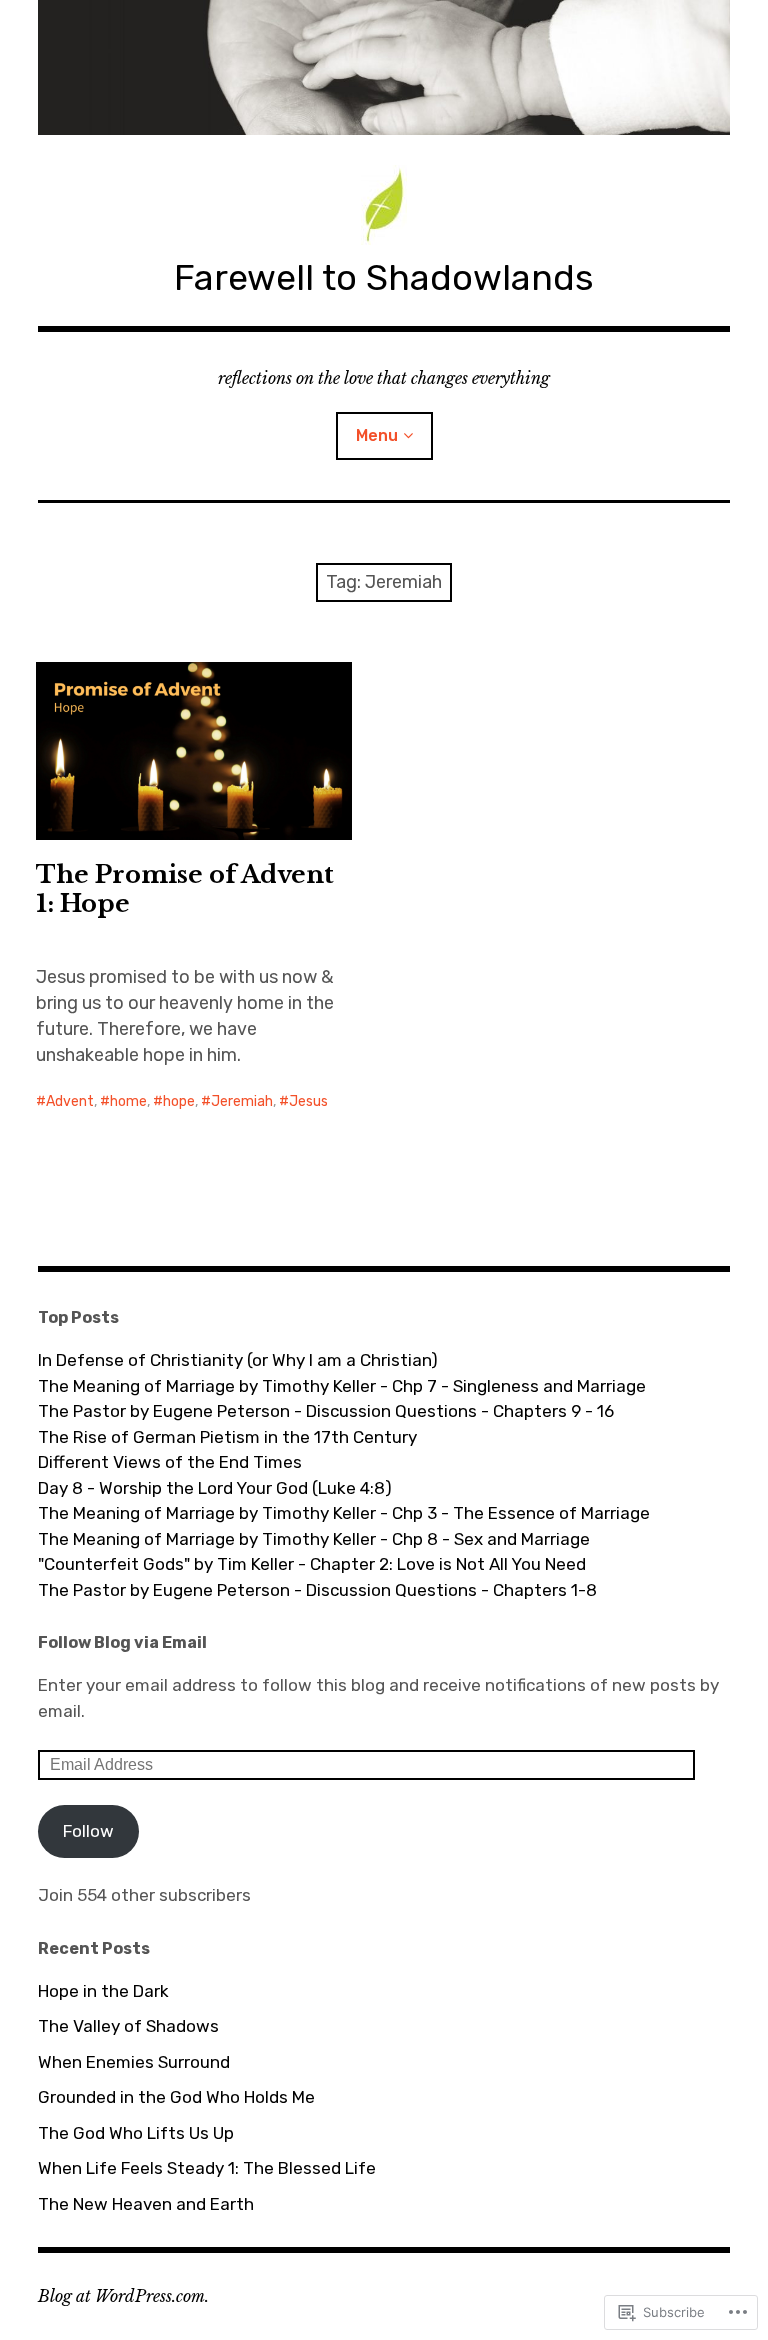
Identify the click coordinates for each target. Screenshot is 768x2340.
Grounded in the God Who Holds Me (176, 2097)
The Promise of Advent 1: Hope (185, 889)
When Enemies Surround (134, 2062)
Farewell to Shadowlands (384, 277)
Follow (88, 1831)
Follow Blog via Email (122, 1642)
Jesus (308, 1101)
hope (179, 1101)
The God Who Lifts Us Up (136, 2133)
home (128, 1101)
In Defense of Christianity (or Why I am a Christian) (238, 1360)
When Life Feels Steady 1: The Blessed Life (207, 2168)
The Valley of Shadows (128, 2026)
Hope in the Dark (103, 1991)
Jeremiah (242, 1101)
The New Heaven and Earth (146, 2204)
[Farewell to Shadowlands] (383, 67)
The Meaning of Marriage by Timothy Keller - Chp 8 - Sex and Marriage (314, 1539)
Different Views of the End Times (170, 1462)
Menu (377, 435)
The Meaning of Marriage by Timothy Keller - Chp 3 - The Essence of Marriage (344, 1513)
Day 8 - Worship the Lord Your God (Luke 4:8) (215, 1488)
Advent (70, 1101)
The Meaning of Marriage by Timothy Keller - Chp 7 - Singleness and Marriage (342, 1386)
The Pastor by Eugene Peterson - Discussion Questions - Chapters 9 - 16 (326, 1411)
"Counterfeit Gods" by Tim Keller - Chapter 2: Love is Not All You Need (312, 1564)
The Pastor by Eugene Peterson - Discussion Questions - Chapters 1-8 (317, 1590)
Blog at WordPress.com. (123, 2296)
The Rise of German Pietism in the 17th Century (227, 1437)
